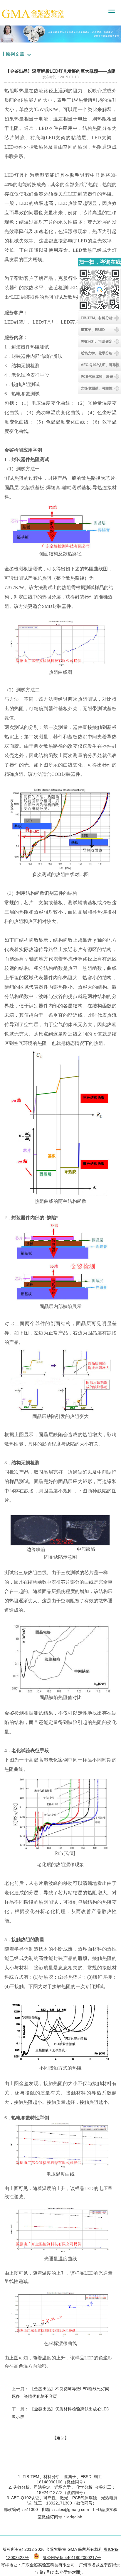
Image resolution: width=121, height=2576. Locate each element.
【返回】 (60, 2438)
